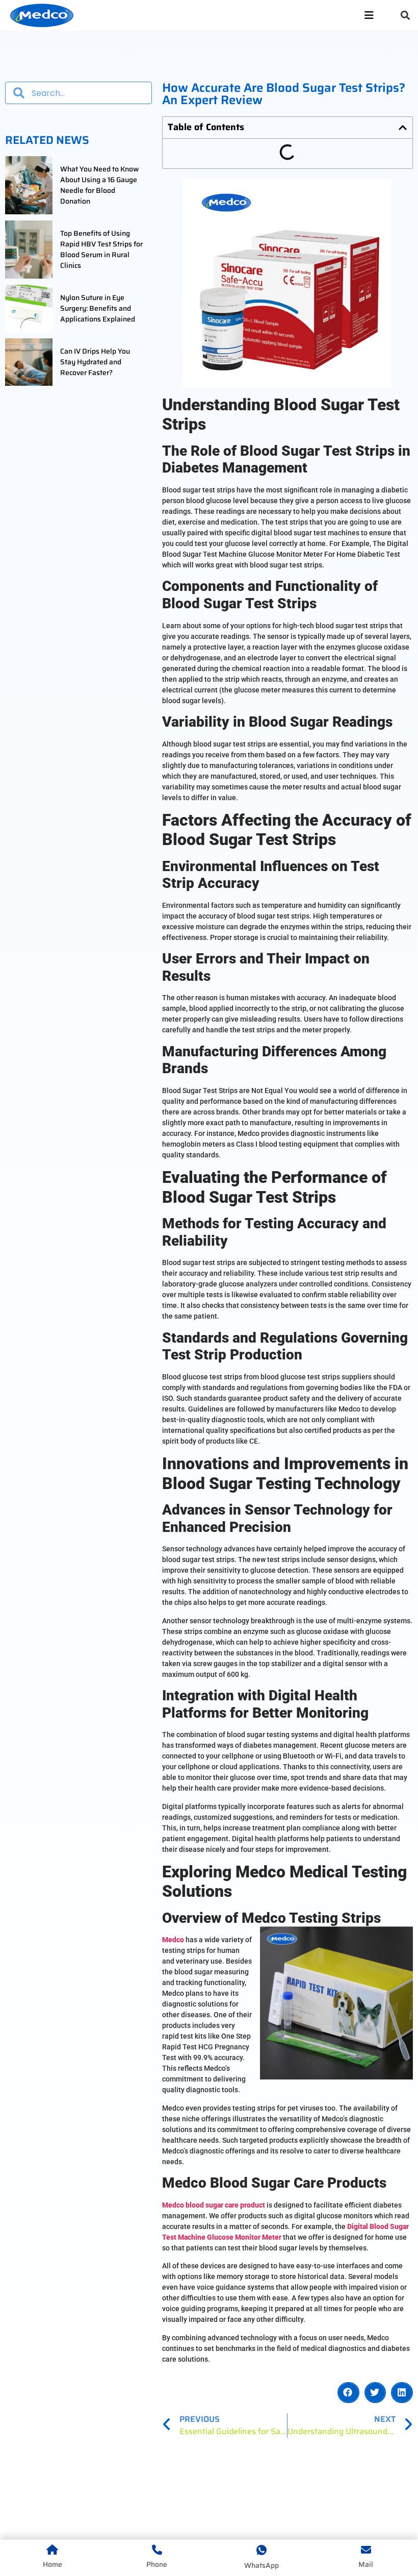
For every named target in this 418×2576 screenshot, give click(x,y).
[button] (406, 16)
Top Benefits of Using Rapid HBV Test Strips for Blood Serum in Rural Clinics (101, 250)
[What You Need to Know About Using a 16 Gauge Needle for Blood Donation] (29, 185)
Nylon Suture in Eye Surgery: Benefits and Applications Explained (98, 308)
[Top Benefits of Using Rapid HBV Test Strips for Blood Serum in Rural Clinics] (29, 250)
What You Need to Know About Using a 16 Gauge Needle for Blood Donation (100, 185)
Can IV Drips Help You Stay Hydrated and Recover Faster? (95, 362)
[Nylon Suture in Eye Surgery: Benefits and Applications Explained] (29, 308)
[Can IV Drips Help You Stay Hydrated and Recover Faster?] (29, 362)
